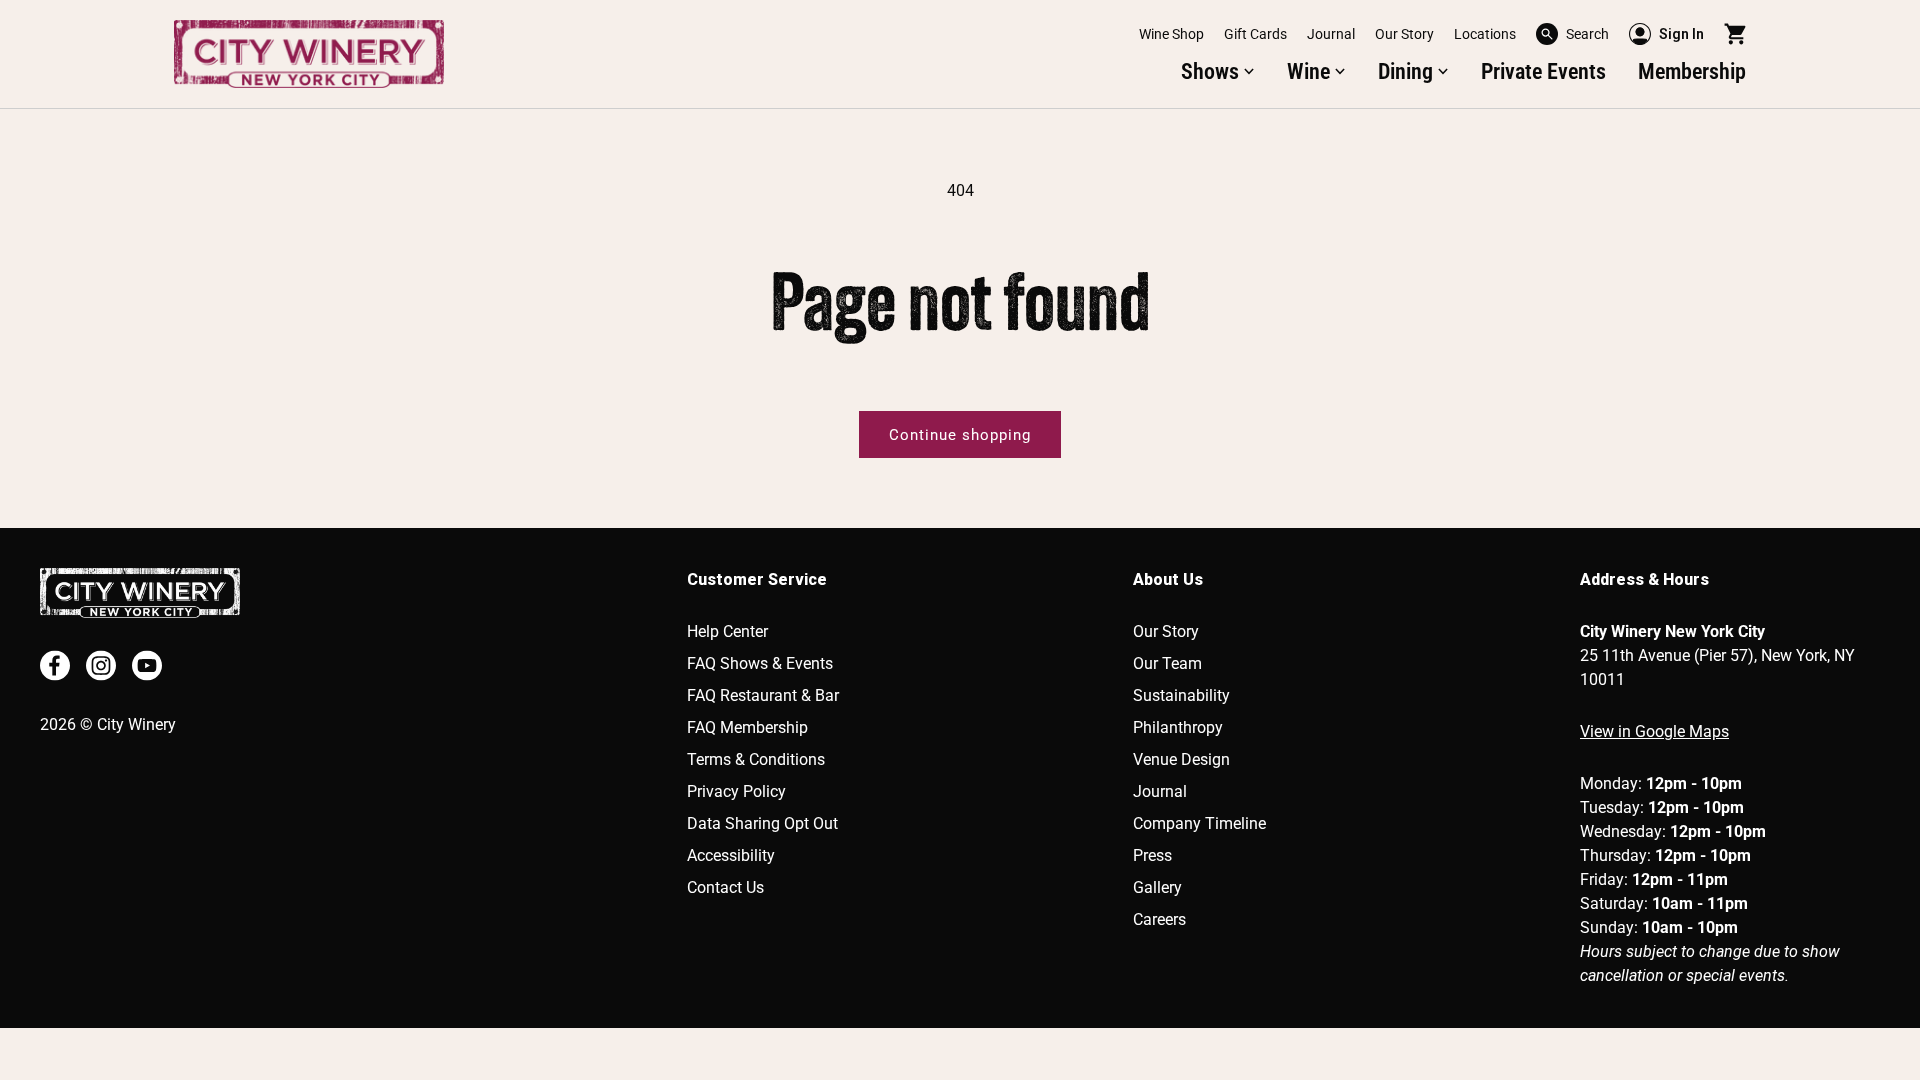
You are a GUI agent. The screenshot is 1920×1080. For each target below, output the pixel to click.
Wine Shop (1171, 34)
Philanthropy (1178, 727)
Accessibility (731, 855)
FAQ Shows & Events (760, 663)
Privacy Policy (736, 791)
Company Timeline (1199, 823)
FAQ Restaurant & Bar (763, 695)
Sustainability (1181, 695)
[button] (1572, 34)
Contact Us (725, 887)
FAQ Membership (747, 727)
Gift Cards (1255, 34)
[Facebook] (55, 665)
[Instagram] (101, 665)
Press (1152, 855)
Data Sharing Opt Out (762, 823)
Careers (1159, 919)
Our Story (1404, 34)
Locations (1485, 34)
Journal (1331, 34)
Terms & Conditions (756, 759)
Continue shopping (960, 435)
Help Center (727, 631)
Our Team (1167, 663)
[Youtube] (147, 665)
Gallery (1157, 887)
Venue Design (1181, 759)
